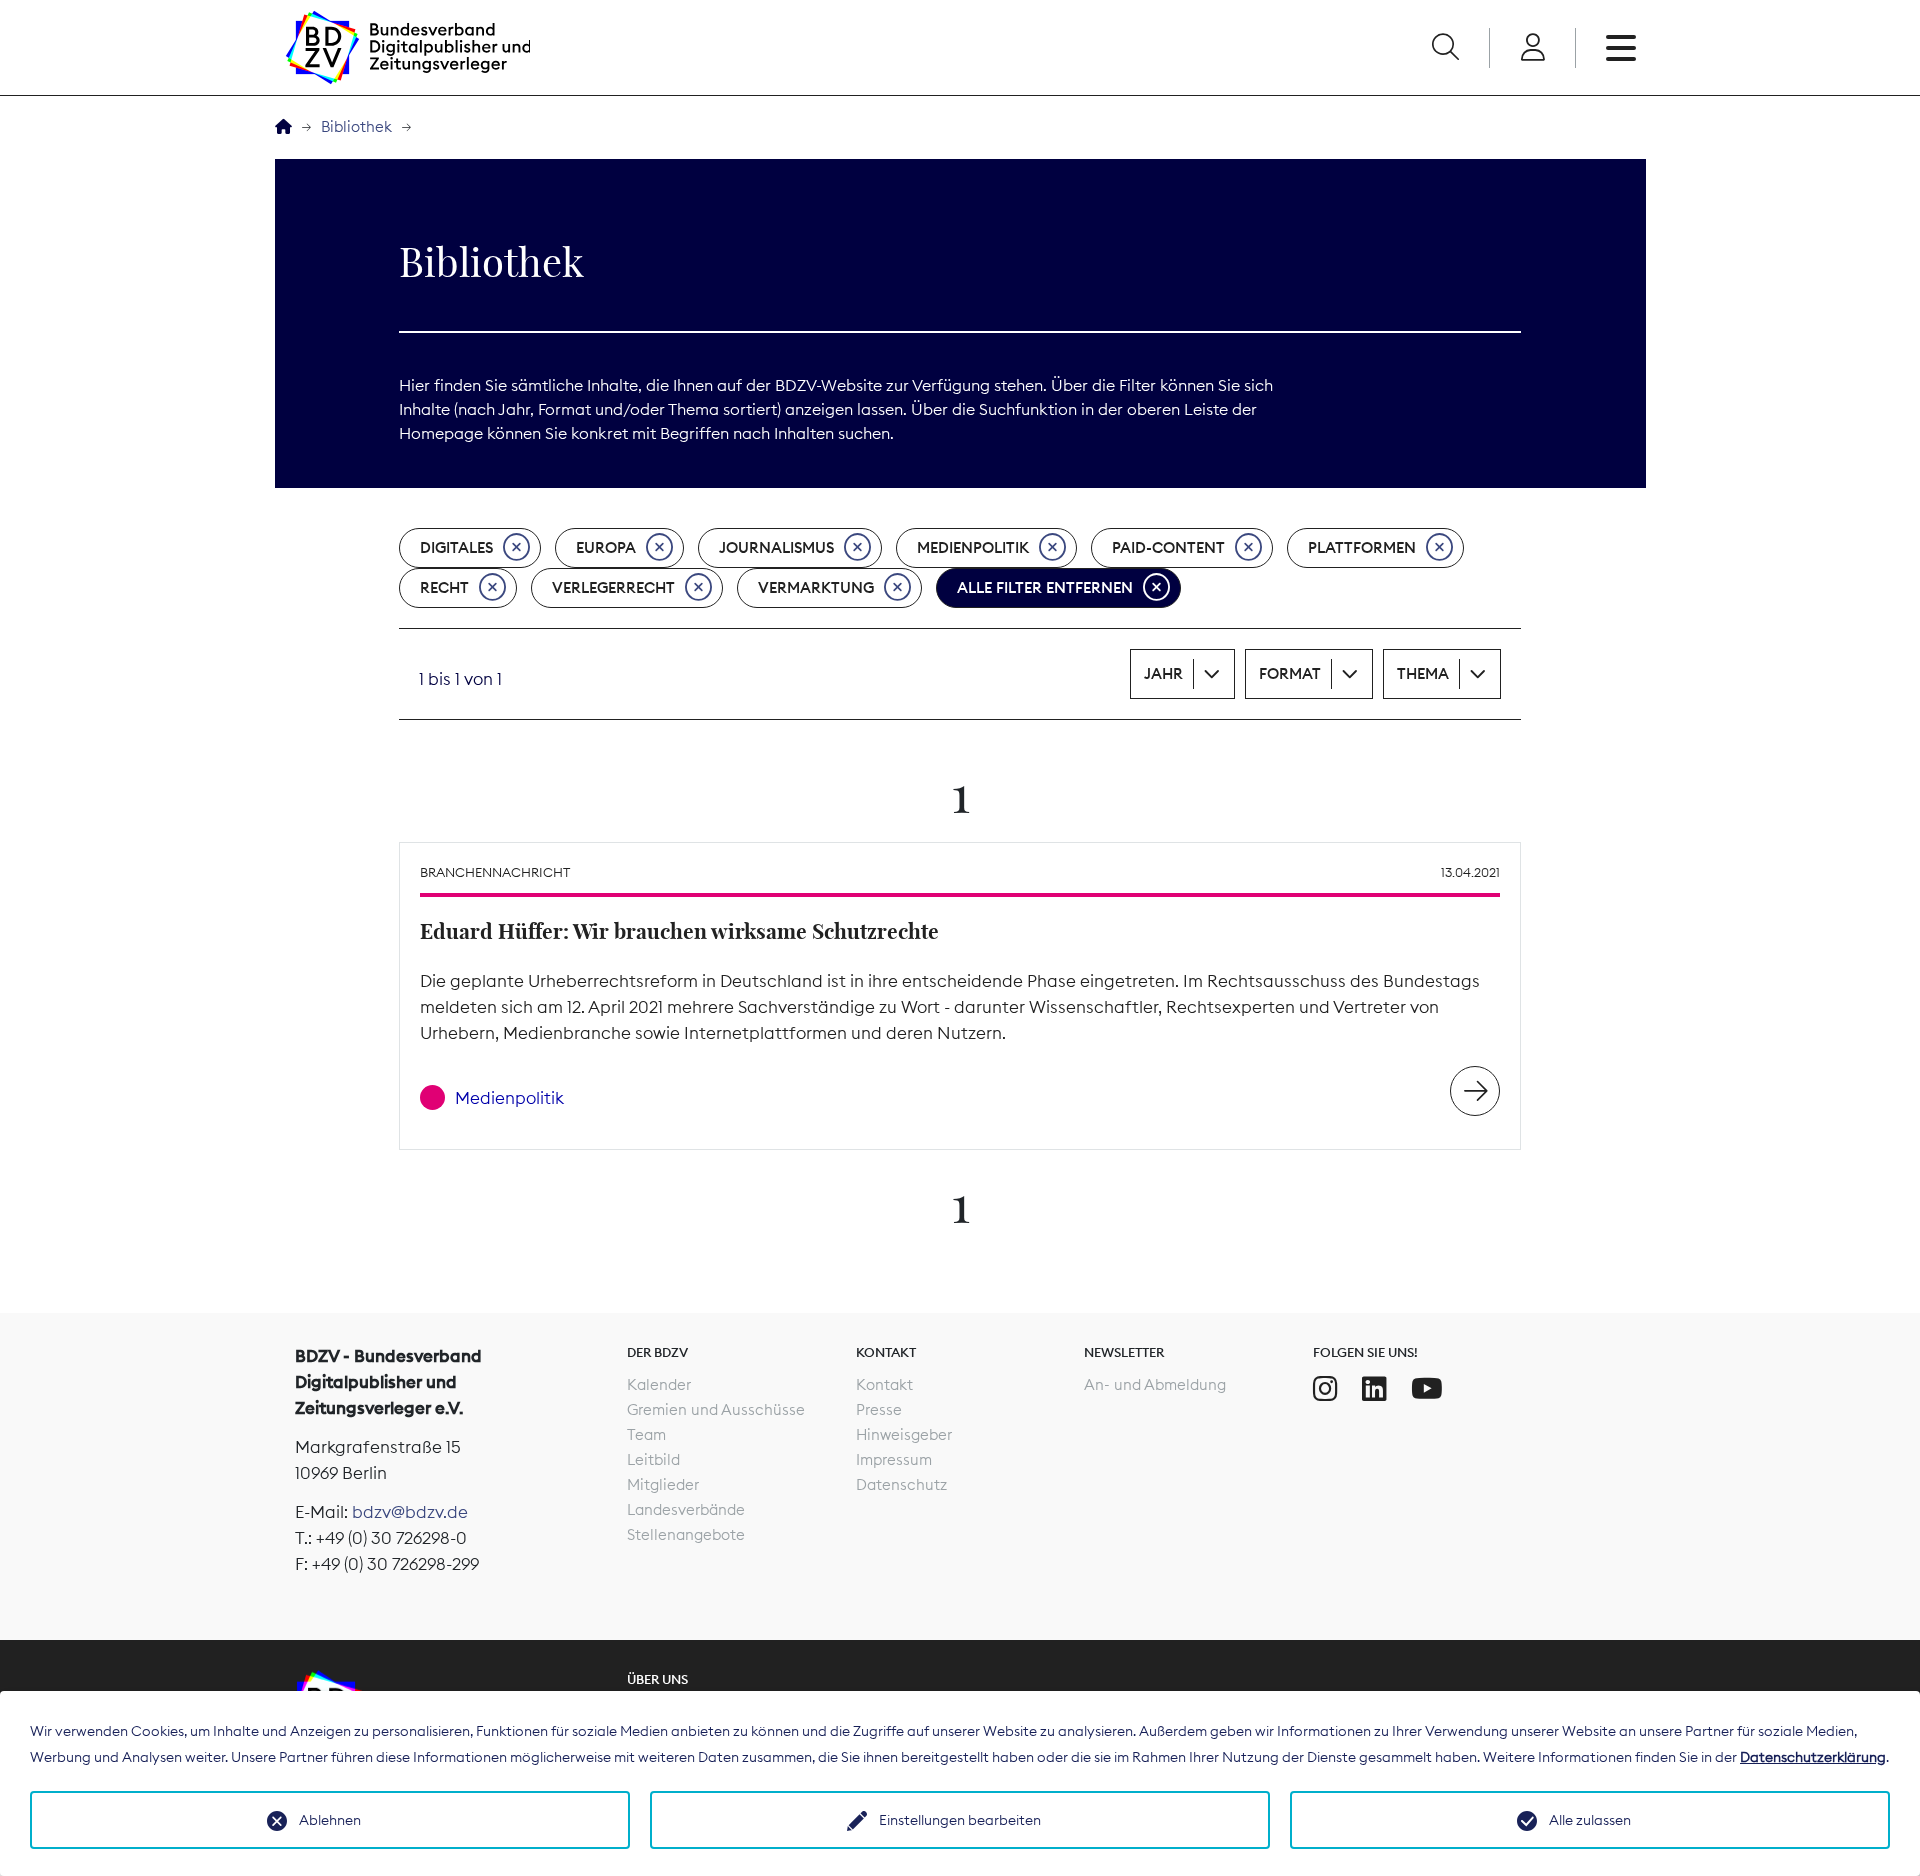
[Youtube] (1427, 1389)
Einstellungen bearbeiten (960, 1820)
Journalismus (776, 547)
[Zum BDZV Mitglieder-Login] (1532, 48)
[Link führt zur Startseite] (408, 47)
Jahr (1163, 673)
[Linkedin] (1374, 1389)
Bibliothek (356, 126)
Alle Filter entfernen (1045, 587)
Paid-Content (1168, 547)
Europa (606, 547)
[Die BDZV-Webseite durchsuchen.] (1445, 48)
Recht (444, 587)
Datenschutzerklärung (1813, 1757)
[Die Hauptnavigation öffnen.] (1621, 48)
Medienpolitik (973, 547)
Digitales (456, 547)
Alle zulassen (1590, 1820)
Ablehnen (330, 1820)
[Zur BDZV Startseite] (283, 127)
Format (1290, 673)
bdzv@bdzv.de (410, 1512)
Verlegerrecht (613, 587)
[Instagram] (1325, 1389)
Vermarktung (816, 587)
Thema (1423, 673)
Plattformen (1362, 547)
